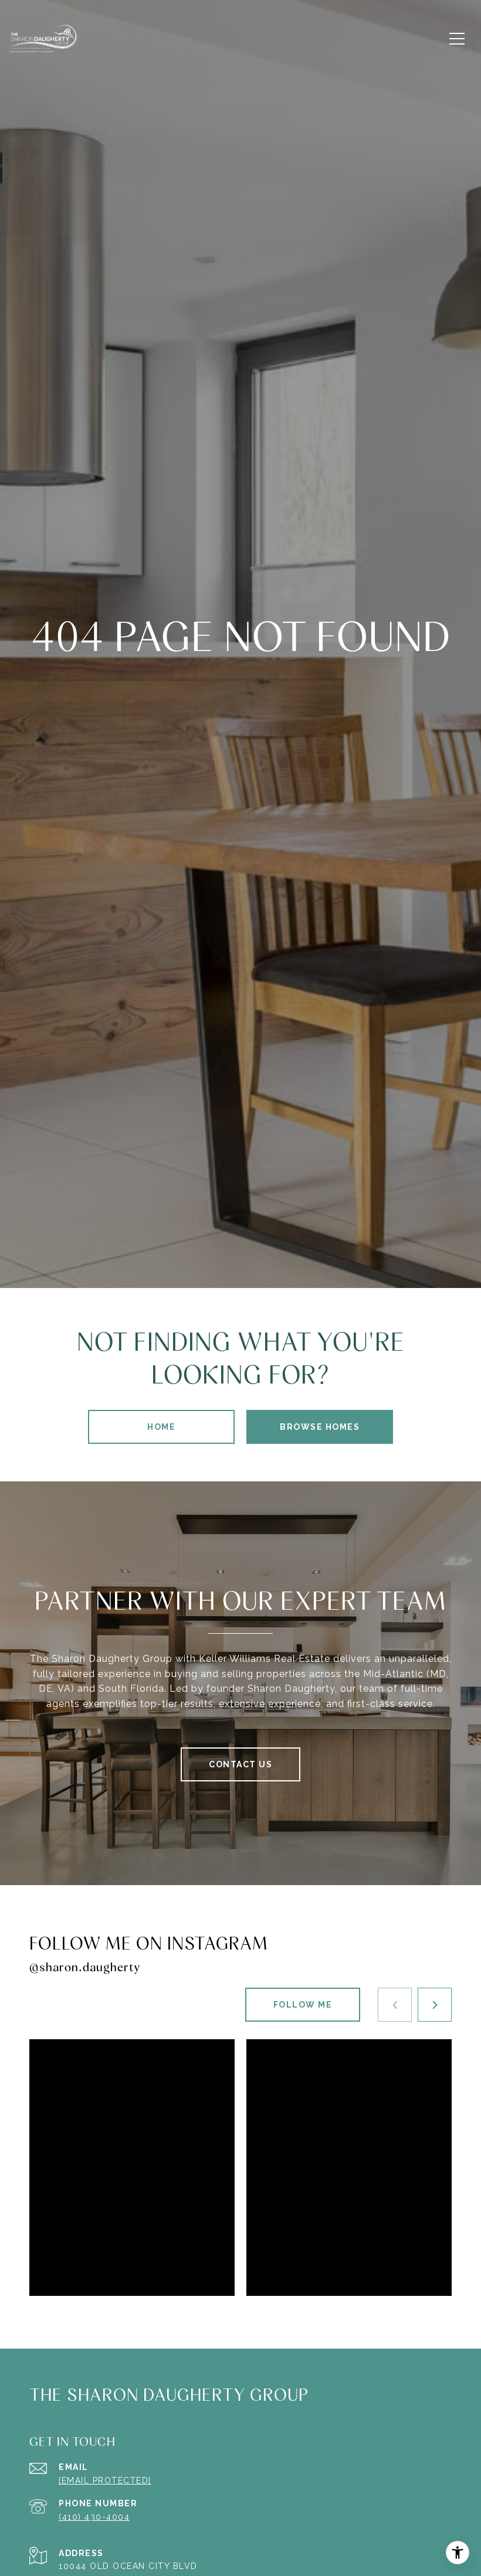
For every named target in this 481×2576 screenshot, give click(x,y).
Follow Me (303, 2005)
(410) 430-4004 (94, 2517)
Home (161, 1427)
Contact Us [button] (240, 1764)
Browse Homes (320, 1427)
